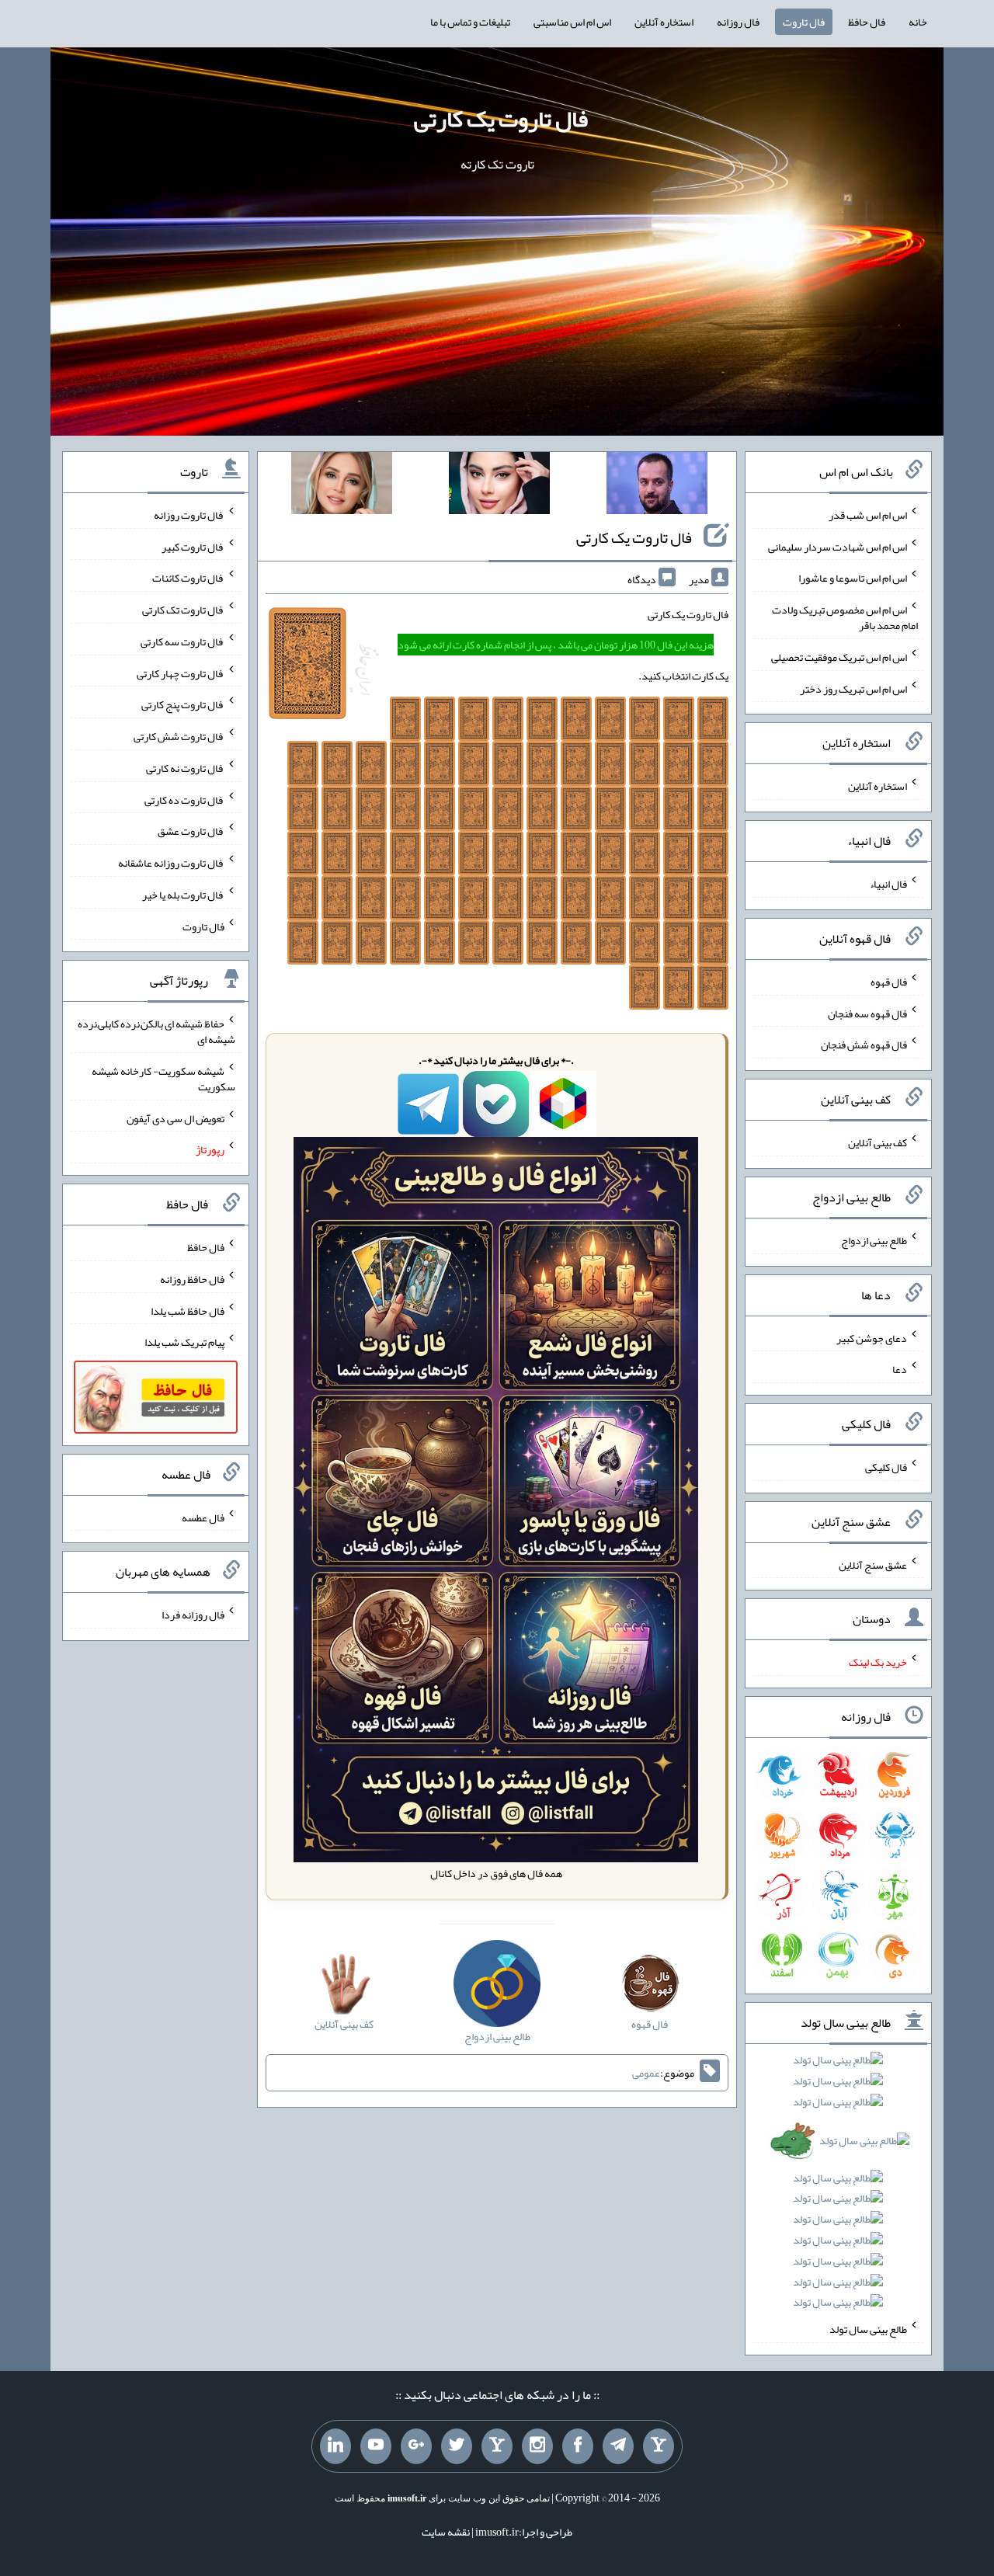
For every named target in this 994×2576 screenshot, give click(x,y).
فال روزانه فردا (193, 1615)
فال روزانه (738, 22)
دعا (900, 1369)
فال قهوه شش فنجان (864, 1045)
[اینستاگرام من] (537, 2446)
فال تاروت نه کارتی (185, 768)
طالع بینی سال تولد (868, 2329)
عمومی (646, 2073)
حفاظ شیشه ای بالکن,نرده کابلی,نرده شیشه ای (156, 1031)
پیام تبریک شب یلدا (184, 1342)
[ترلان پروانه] (499, 486)
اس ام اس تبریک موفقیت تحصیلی (839, 657)
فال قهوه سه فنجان (867, 1013)
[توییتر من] (457, 2446)
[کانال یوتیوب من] (376, 2446)
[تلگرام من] (618, 2446)
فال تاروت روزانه (189, 515)
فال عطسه (203, 1517)
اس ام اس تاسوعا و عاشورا (853, 578)
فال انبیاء (888, 884)
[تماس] (497, 2446)
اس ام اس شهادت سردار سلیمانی (838, 546)
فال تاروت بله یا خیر (183, 895)
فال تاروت (804, 22)
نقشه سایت (446, 2532)
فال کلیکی (886, 1467)
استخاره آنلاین (664, 22)
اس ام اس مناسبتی (572, 22)
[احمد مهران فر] (657, 486)
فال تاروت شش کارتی (179, 736)
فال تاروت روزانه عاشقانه (171, 863)
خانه (918, 22)
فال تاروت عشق (191, 831)
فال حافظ (867, 22)
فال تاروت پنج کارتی (183, 704)
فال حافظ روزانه (192, 1279)
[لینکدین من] (335, 2446)
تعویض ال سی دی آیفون (176, 1118)
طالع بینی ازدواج (874, 1240)
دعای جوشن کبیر (872, 1337)
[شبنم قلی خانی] (342, 486)
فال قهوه (889, 982)
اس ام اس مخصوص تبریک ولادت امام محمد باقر (845, 617)
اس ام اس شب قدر (868, 515)
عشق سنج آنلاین (873, 1564)
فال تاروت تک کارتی (183, 610)
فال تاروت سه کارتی (182, 641)
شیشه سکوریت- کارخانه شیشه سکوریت (163, 1079)
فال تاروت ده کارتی (184, 799)
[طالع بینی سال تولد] (839, 2186)
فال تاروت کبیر (193, 546)
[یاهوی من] (659, 2446)
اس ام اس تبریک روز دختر (853, 688)
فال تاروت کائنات (188, 578)
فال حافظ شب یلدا (188, 1310)
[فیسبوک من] (578, 2446)
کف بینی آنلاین (878, 1142)
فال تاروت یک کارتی (501, 119)
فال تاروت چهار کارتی (181, 673)
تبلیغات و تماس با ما (470, 22)
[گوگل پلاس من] (416, 2446)
